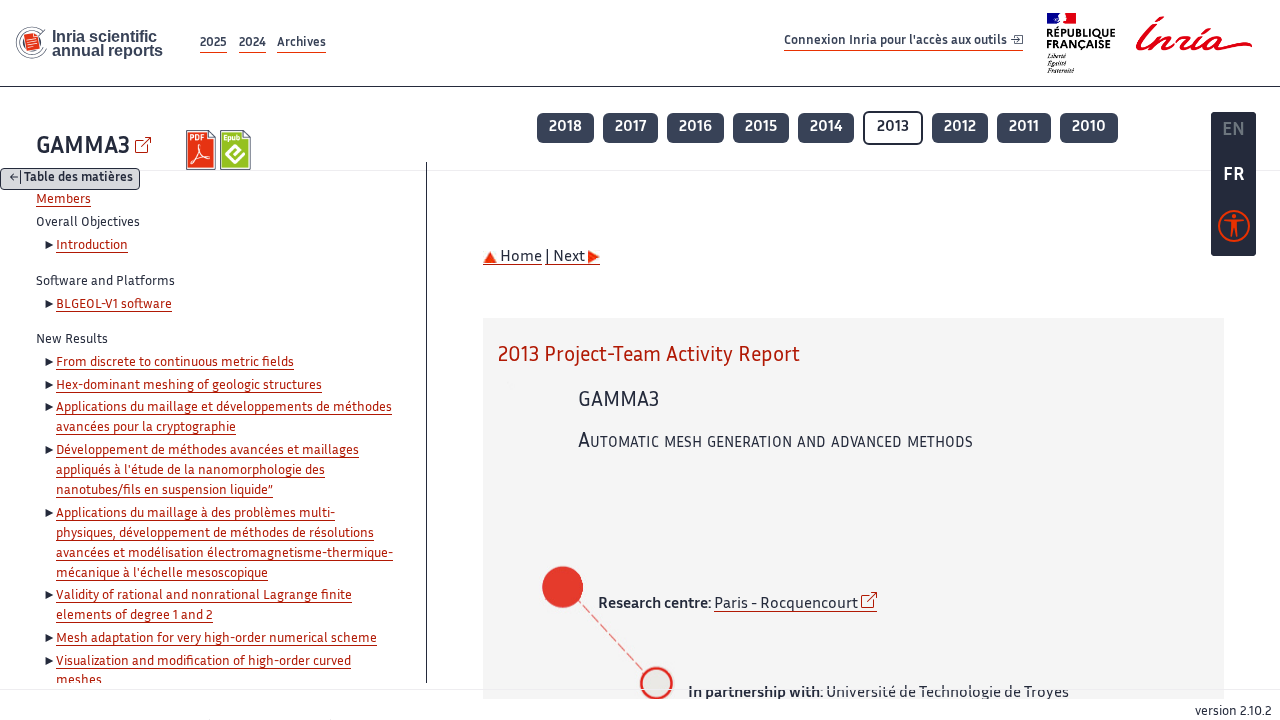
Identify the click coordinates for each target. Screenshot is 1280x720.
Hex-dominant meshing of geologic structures (189, 386)
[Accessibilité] (1234, 231)
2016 (695, 127)
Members (63, 200)
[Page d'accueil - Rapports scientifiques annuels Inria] (98, 43)
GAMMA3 (83, 147)
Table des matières (78, 179)
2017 (630, 127)
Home (519, 257)
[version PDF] (203, 150)
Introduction (92, 246)
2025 (213, 43)
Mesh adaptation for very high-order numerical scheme (216, 639)
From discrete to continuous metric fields (175, 363)
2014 (826, 127)
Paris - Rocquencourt (786, 604)
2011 (1024, 127)
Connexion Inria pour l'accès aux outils (897, 42)
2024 (252, 43)
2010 (1089, 127)
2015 (761, 127)
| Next (566, 257)
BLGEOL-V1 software (114, 305)
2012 (960, 127)
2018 (565, 127)
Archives (301, 43)
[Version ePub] (237, 150)
